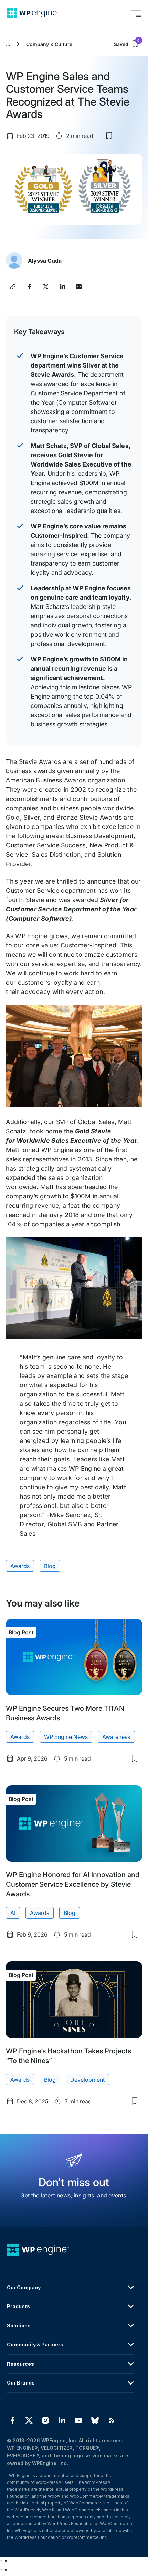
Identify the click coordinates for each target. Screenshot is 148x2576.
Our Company (24, 2287)
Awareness (116, 1737)
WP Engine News (66, 1737)
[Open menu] (136, 13)
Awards (20, 1566)
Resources (20, 2364)
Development (87, 2080)
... (8, 44)
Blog (50, 1566)
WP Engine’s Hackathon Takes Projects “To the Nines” (68, 2056)
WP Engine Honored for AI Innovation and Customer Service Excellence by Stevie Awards (72, 1884)
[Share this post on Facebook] (29, 287)
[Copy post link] (13, 287)
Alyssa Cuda (45, 261)
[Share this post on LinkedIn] (62, 287)
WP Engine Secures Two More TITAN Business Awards (65, 1713)
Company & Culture (49, 44)
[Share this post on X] (46, 287)
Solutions (19, 2326)
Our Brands (21, 2383)
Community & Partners (35, 2344)
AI (13, 1913)
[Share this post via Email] (79, 287)
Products (18, 2306)
